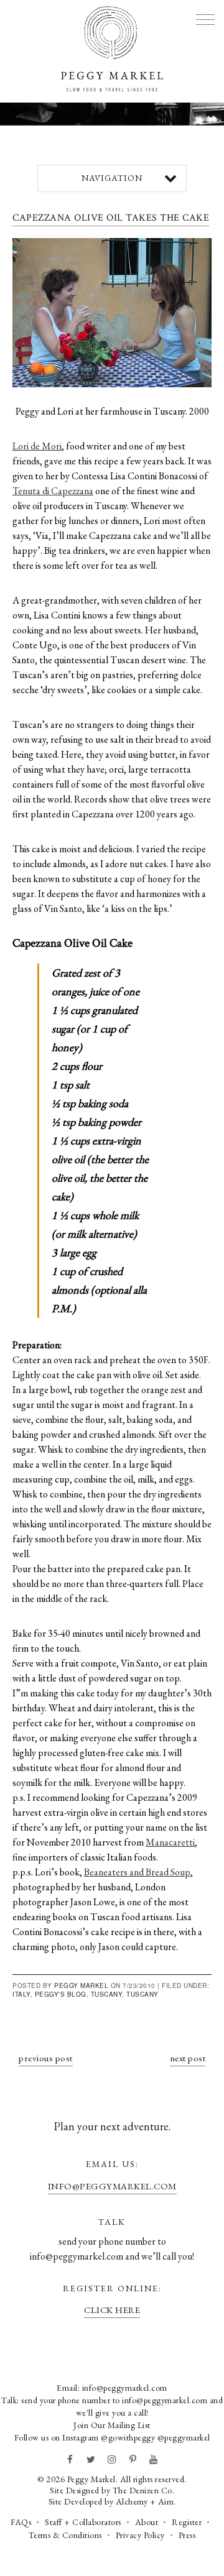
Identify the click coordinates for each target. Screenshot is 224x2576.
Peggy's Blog (61, 1994)
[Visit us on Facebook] (70, 2460)
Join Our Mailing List (112, 2425)
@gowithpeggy (128, 2437)
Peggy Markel (81, 1985)
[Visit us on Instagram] (112, 2460)
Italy (21, 1994)
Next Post (188, 2058)
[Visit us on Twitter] (91, 2460)
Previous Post (46, 2058)
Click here (112, 2310)
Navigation (112, 178)
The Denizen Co (142, 2490)
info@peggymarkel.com (112, 2186)
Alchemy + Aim (145, 2501)
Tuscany (107, 1994)
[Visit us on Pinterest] (133, 2460)
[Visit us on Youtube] (154, 2460)
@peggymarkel (184, 2437)
